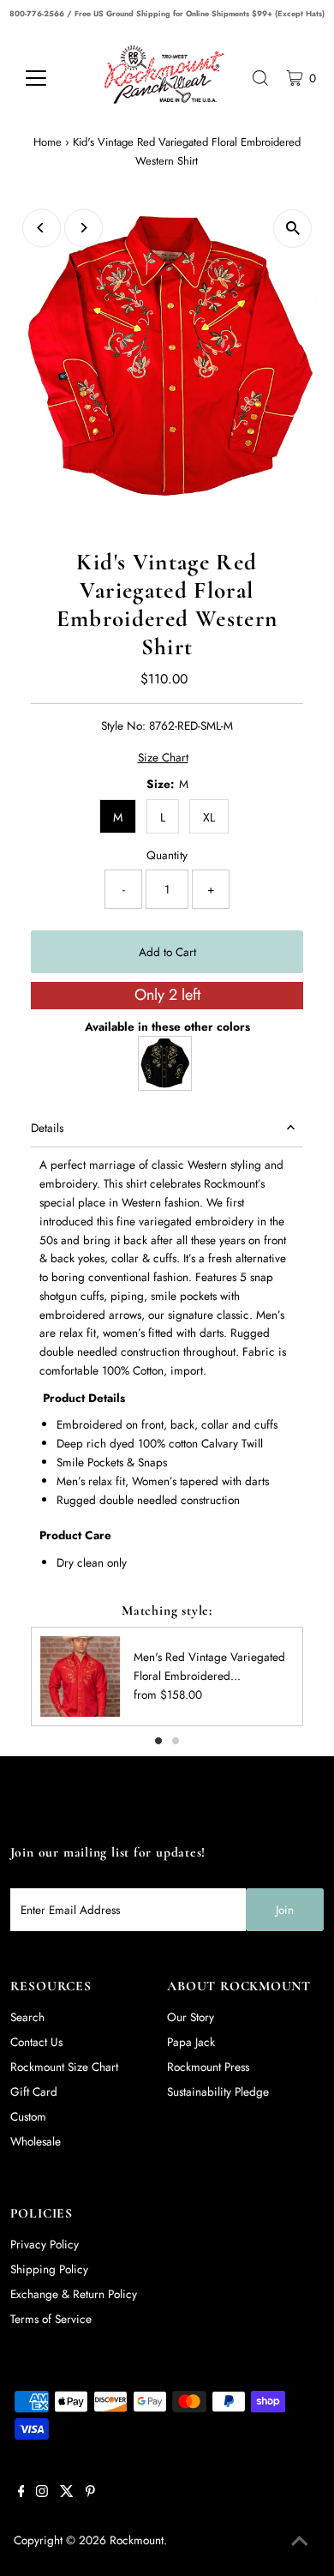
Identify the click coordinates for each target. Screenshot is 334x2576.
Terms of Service (51, 2319)
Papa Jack (191, 2042)
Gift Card (34, 2091)
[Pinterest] (90, 2493)
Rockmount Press (208, 2067)
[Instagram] (42, 2493)
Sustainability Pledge (218, 2091)
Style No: (123, 725)
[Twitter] (67, 2493)
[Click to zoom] (292, 229)
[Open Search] (260, 78)
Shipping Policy (49, 2269)
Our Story (191, 2017)
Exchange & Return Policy (74, 2294)
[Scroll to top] (300, 2542)
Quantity (167, 855)
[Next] (83, 228)
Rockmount (137, 2540)
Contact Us (36, 2042)
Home (48, 142)
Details (47, 1128)
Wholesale (36, 2141)
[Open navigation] (49, 78)
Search (27, 2017)
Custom (28, 2116)
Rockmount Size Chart (64, 2067)
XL (209, 817)
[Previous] (42, 228)
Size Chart (163, 758)
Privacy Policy (45, 2244)
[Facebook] (21, 2493)
